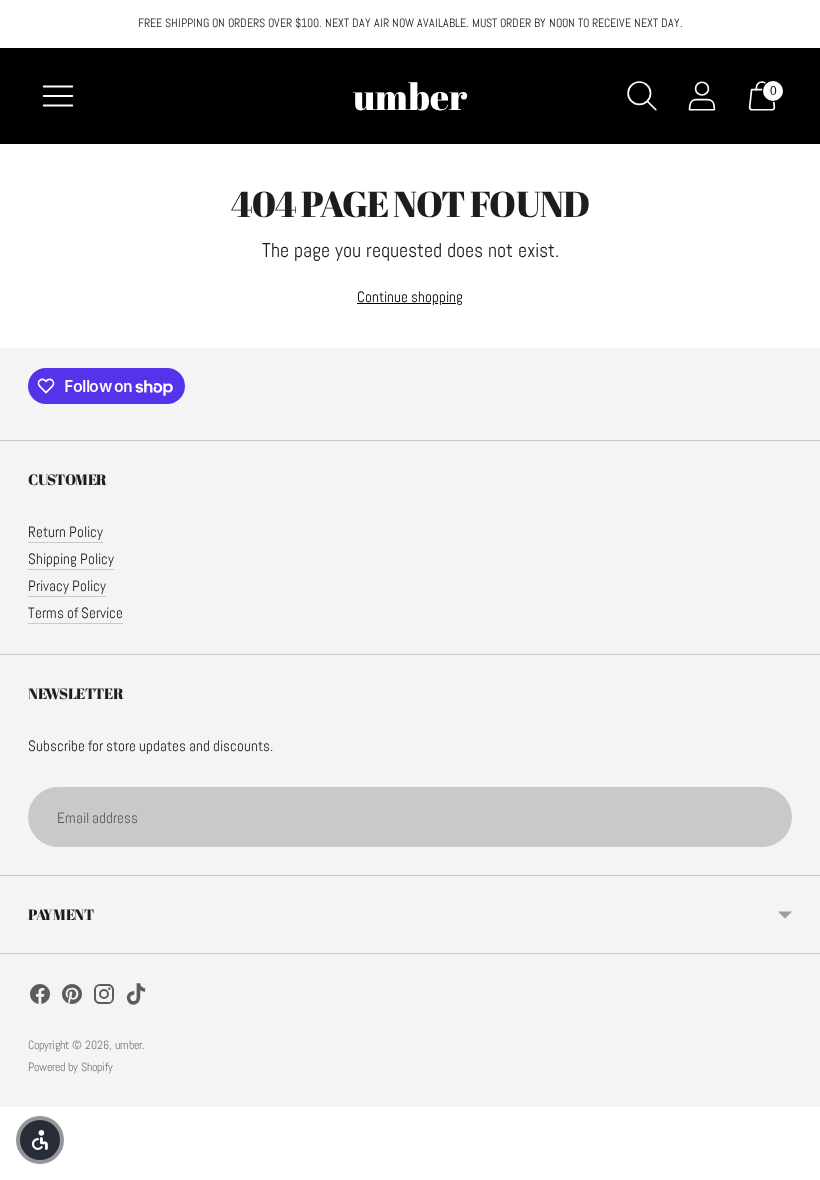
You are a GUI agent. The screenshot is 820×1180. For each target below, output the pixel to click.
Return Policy (65, 531)
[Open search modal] (642, 96)
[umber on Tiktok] (136, 997)
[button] (40, 1140)
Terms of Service (75, 612)
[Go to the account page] (702, 96)
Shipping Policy (71, 558)
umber (128, 1045)
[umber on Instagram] (104, 997)
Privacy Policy (67, 585)
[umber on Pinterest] (72, 997)
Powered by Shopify (70, 1067)
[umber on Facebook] (40, 997)
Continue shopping (410, 296)
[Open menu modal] (58, 96)
